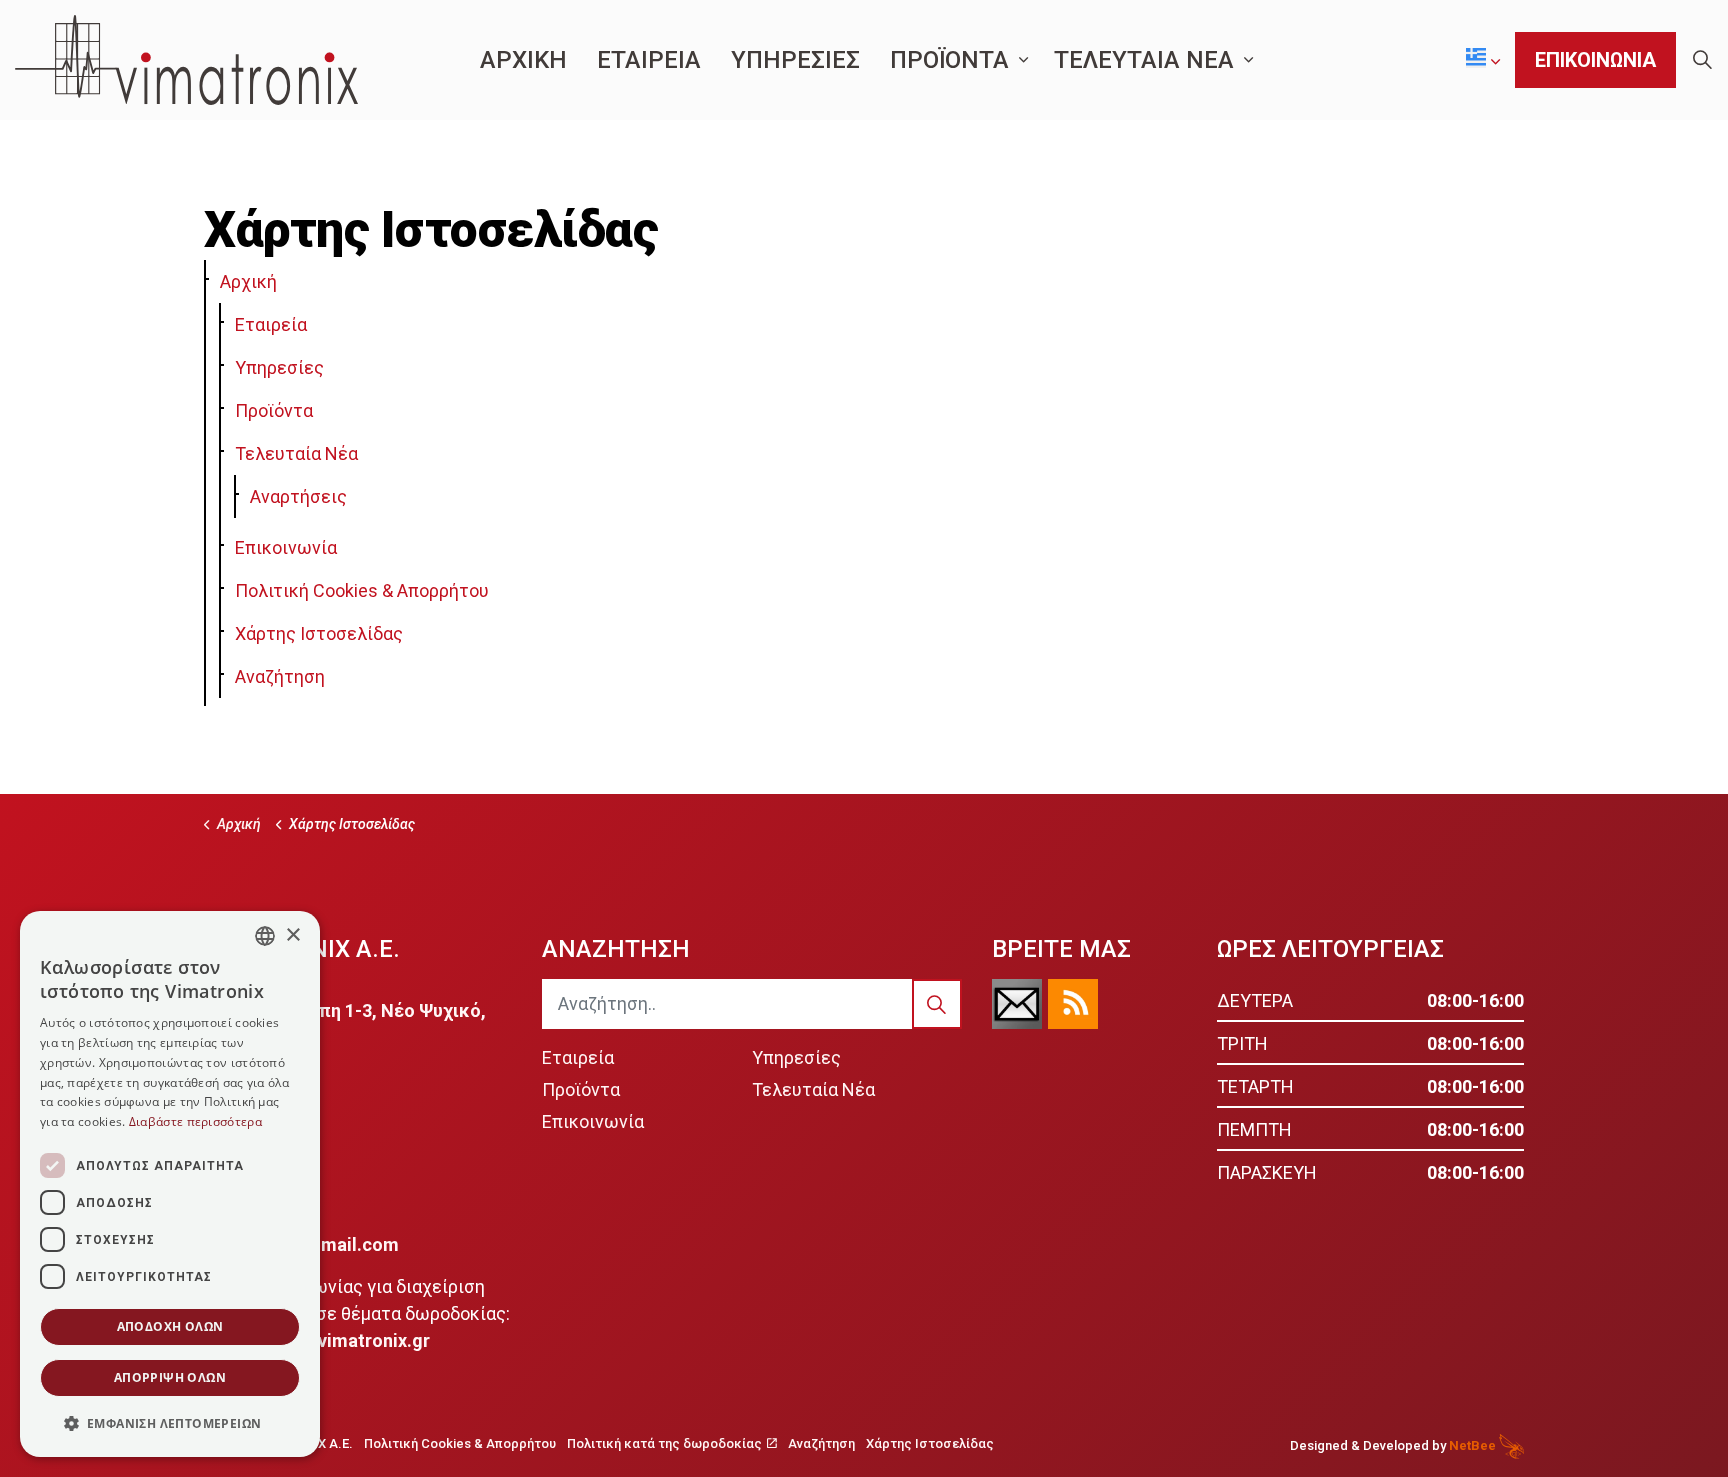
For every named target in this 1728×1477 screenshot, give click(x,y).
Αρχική (248, 281)
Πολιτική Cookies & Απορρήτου (362, 590)
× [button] (292, 935)
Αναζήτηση (280, 676)
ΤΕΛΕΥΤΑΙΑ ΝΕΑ (1144, 60)
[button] (937, 1004)
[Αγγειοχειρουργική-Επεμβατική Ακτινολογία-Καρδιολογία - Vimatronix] (186, 60)
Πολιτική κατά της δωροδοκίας (664, 1443)
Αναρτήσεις (298, 496)
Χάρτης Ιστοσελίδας (319, 633)
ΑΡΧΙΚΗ (523, 60)
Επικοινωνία (286, 547)
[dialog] (170, 1184)
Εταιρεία (271, 324)
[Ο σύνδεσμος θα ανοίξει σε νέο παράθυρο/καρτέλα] (1017, 1004)
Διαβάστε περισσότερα (195, 1121)
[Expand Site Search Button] (1702, 60)
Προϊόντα (274, 410)
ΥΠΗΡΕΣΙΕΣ (795, 60)
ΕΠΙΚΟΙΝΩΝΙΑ (1595, 60)
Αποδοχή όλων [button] (170, 1326)
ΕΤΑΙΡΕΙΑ (649, 60)
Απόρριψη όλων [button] (170, 1377)
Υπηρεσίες (279, 367)
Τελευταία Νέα (296, 453)
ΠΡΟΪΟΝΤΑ (949, 60)
